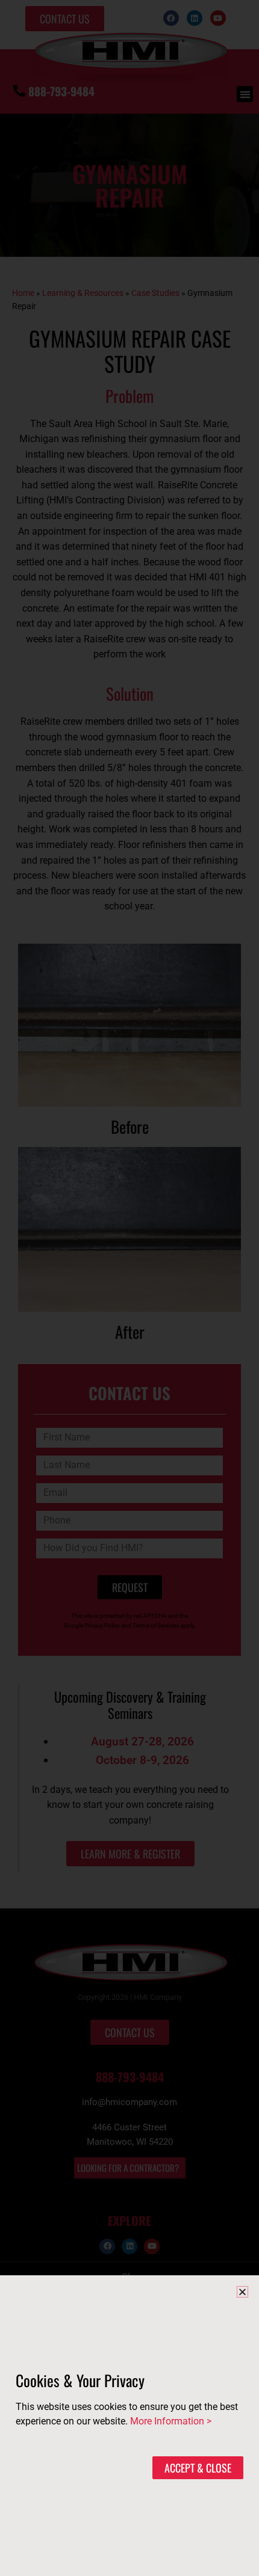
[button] (242, 2292)
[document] (129, 1288)
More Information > (171, 2421)
